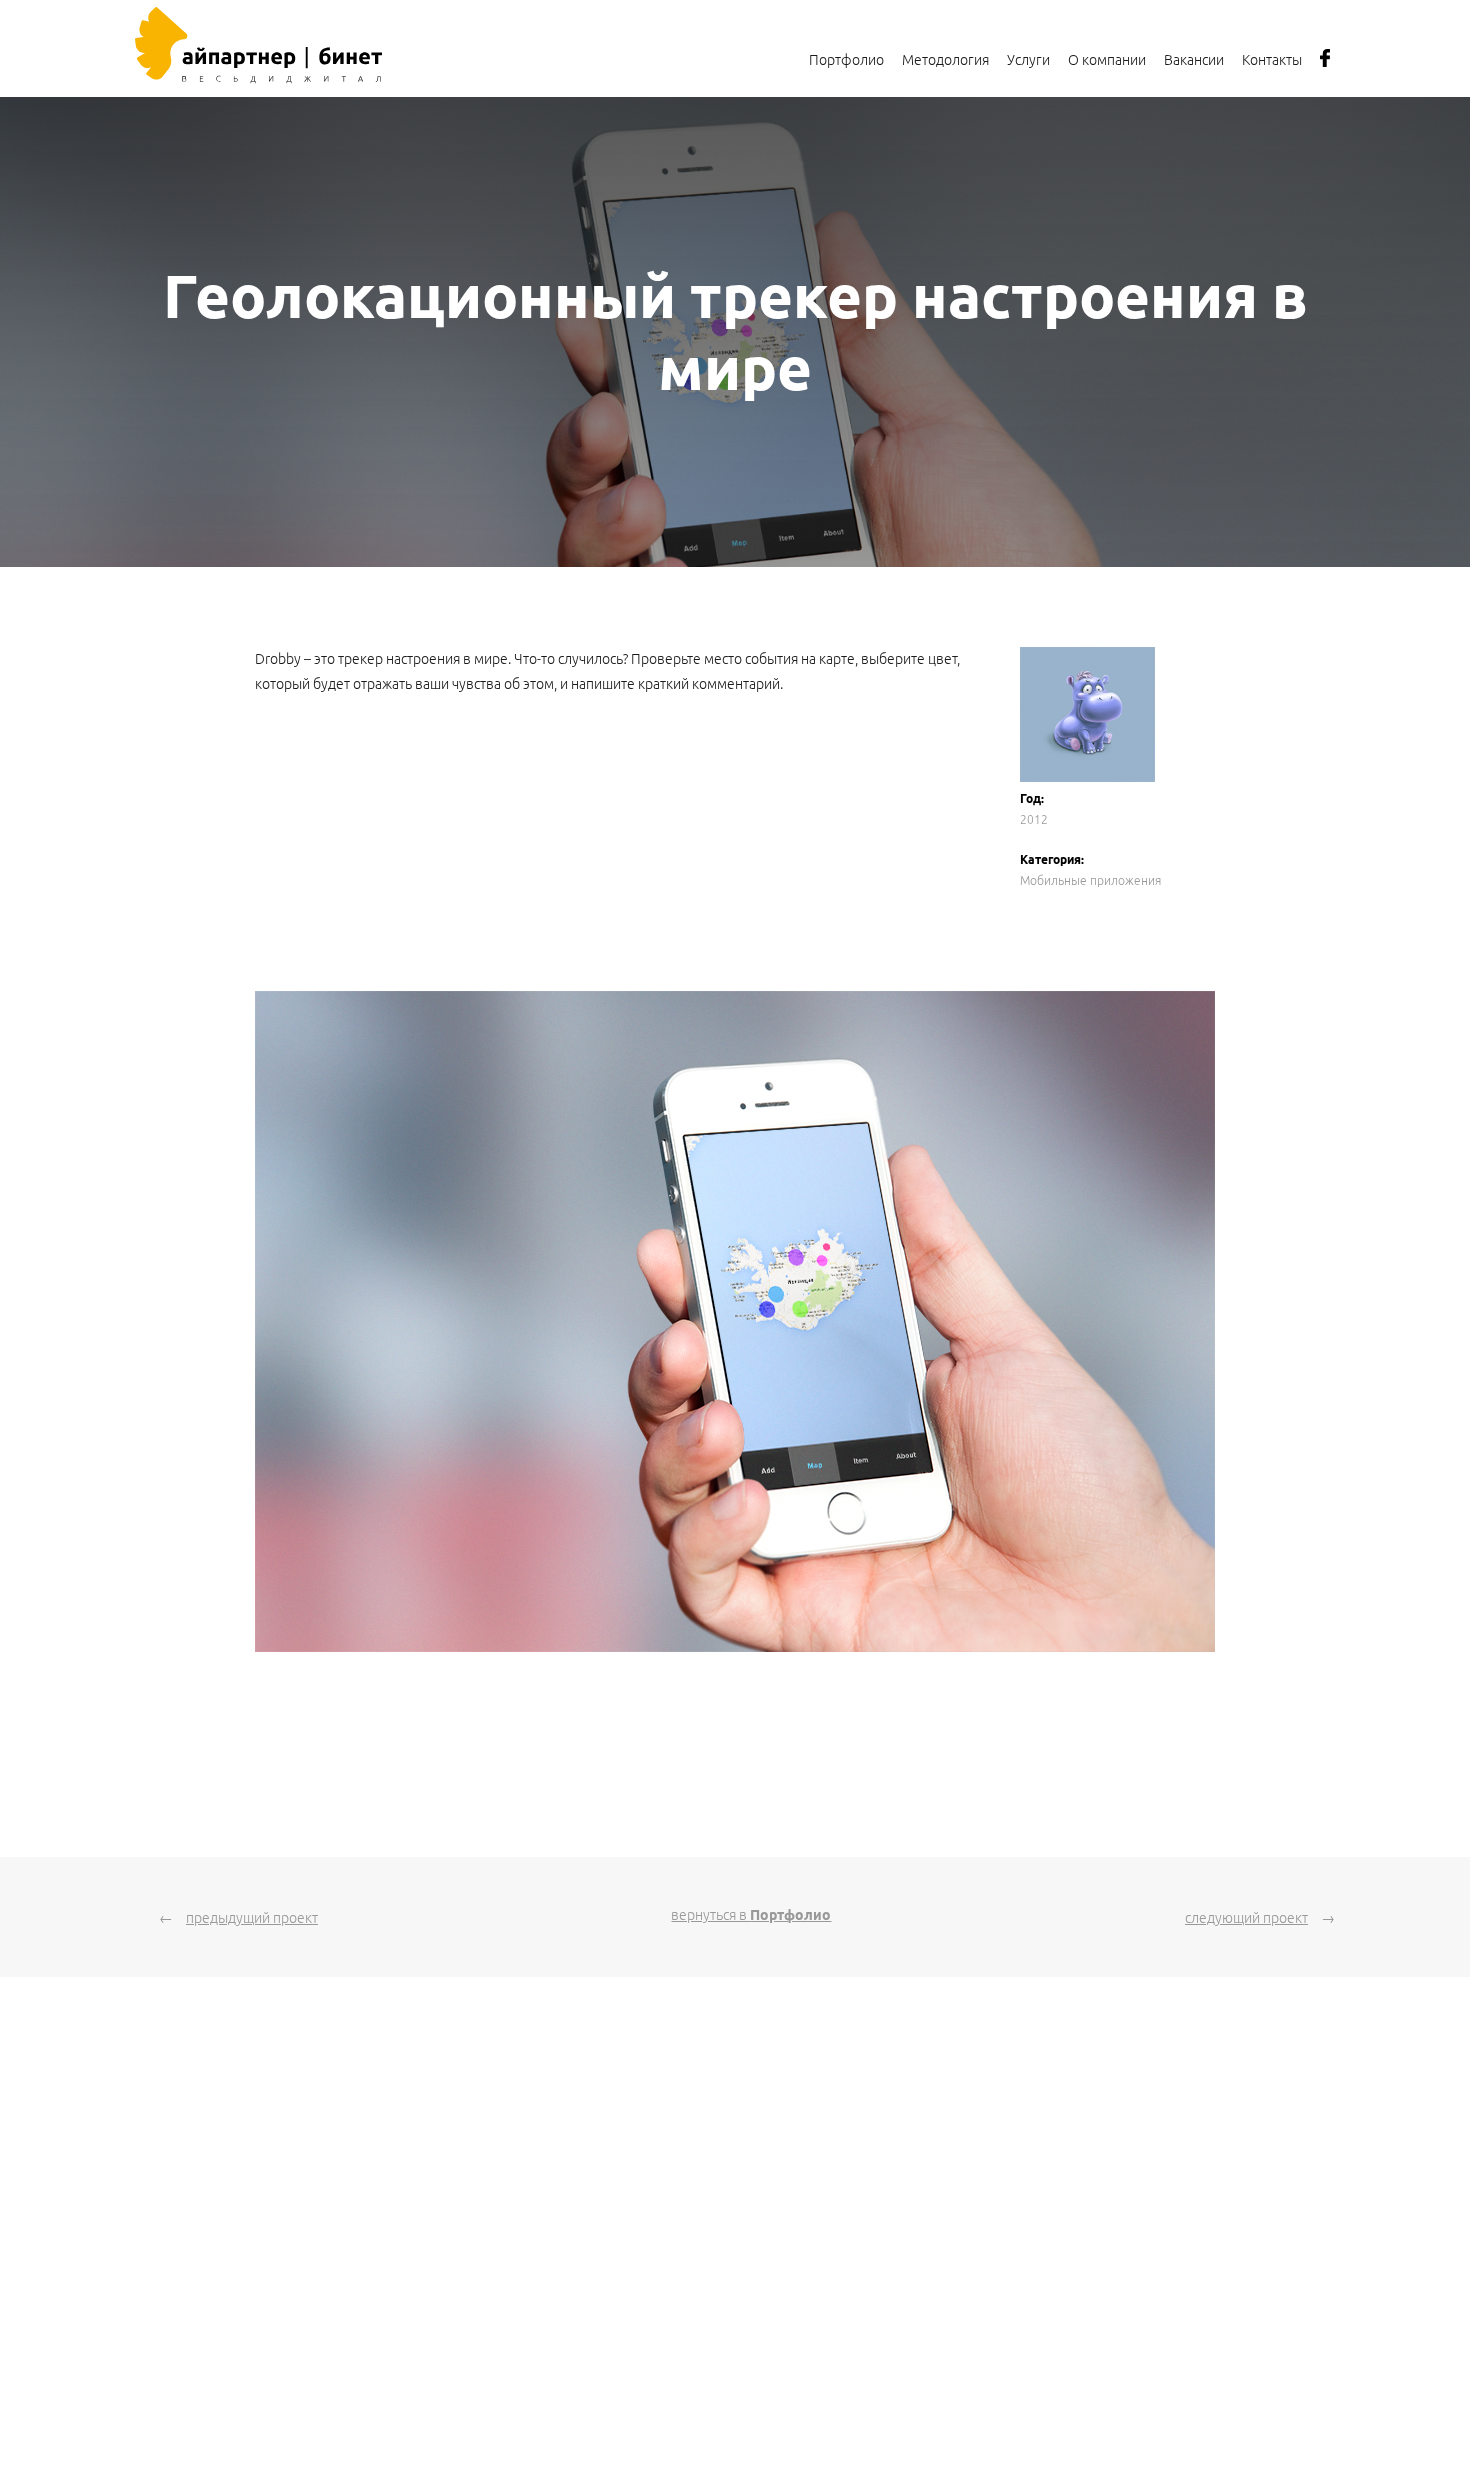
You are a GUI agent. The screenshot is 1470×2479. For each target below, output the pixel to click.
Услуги (1028, 60)
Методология (945, 60)
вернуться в (751, 1915)
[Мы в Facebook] (1325, 64)
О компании (1107, 60)
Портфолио (846, 60)
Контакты (1272, 60)
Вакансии (1194, 60)
